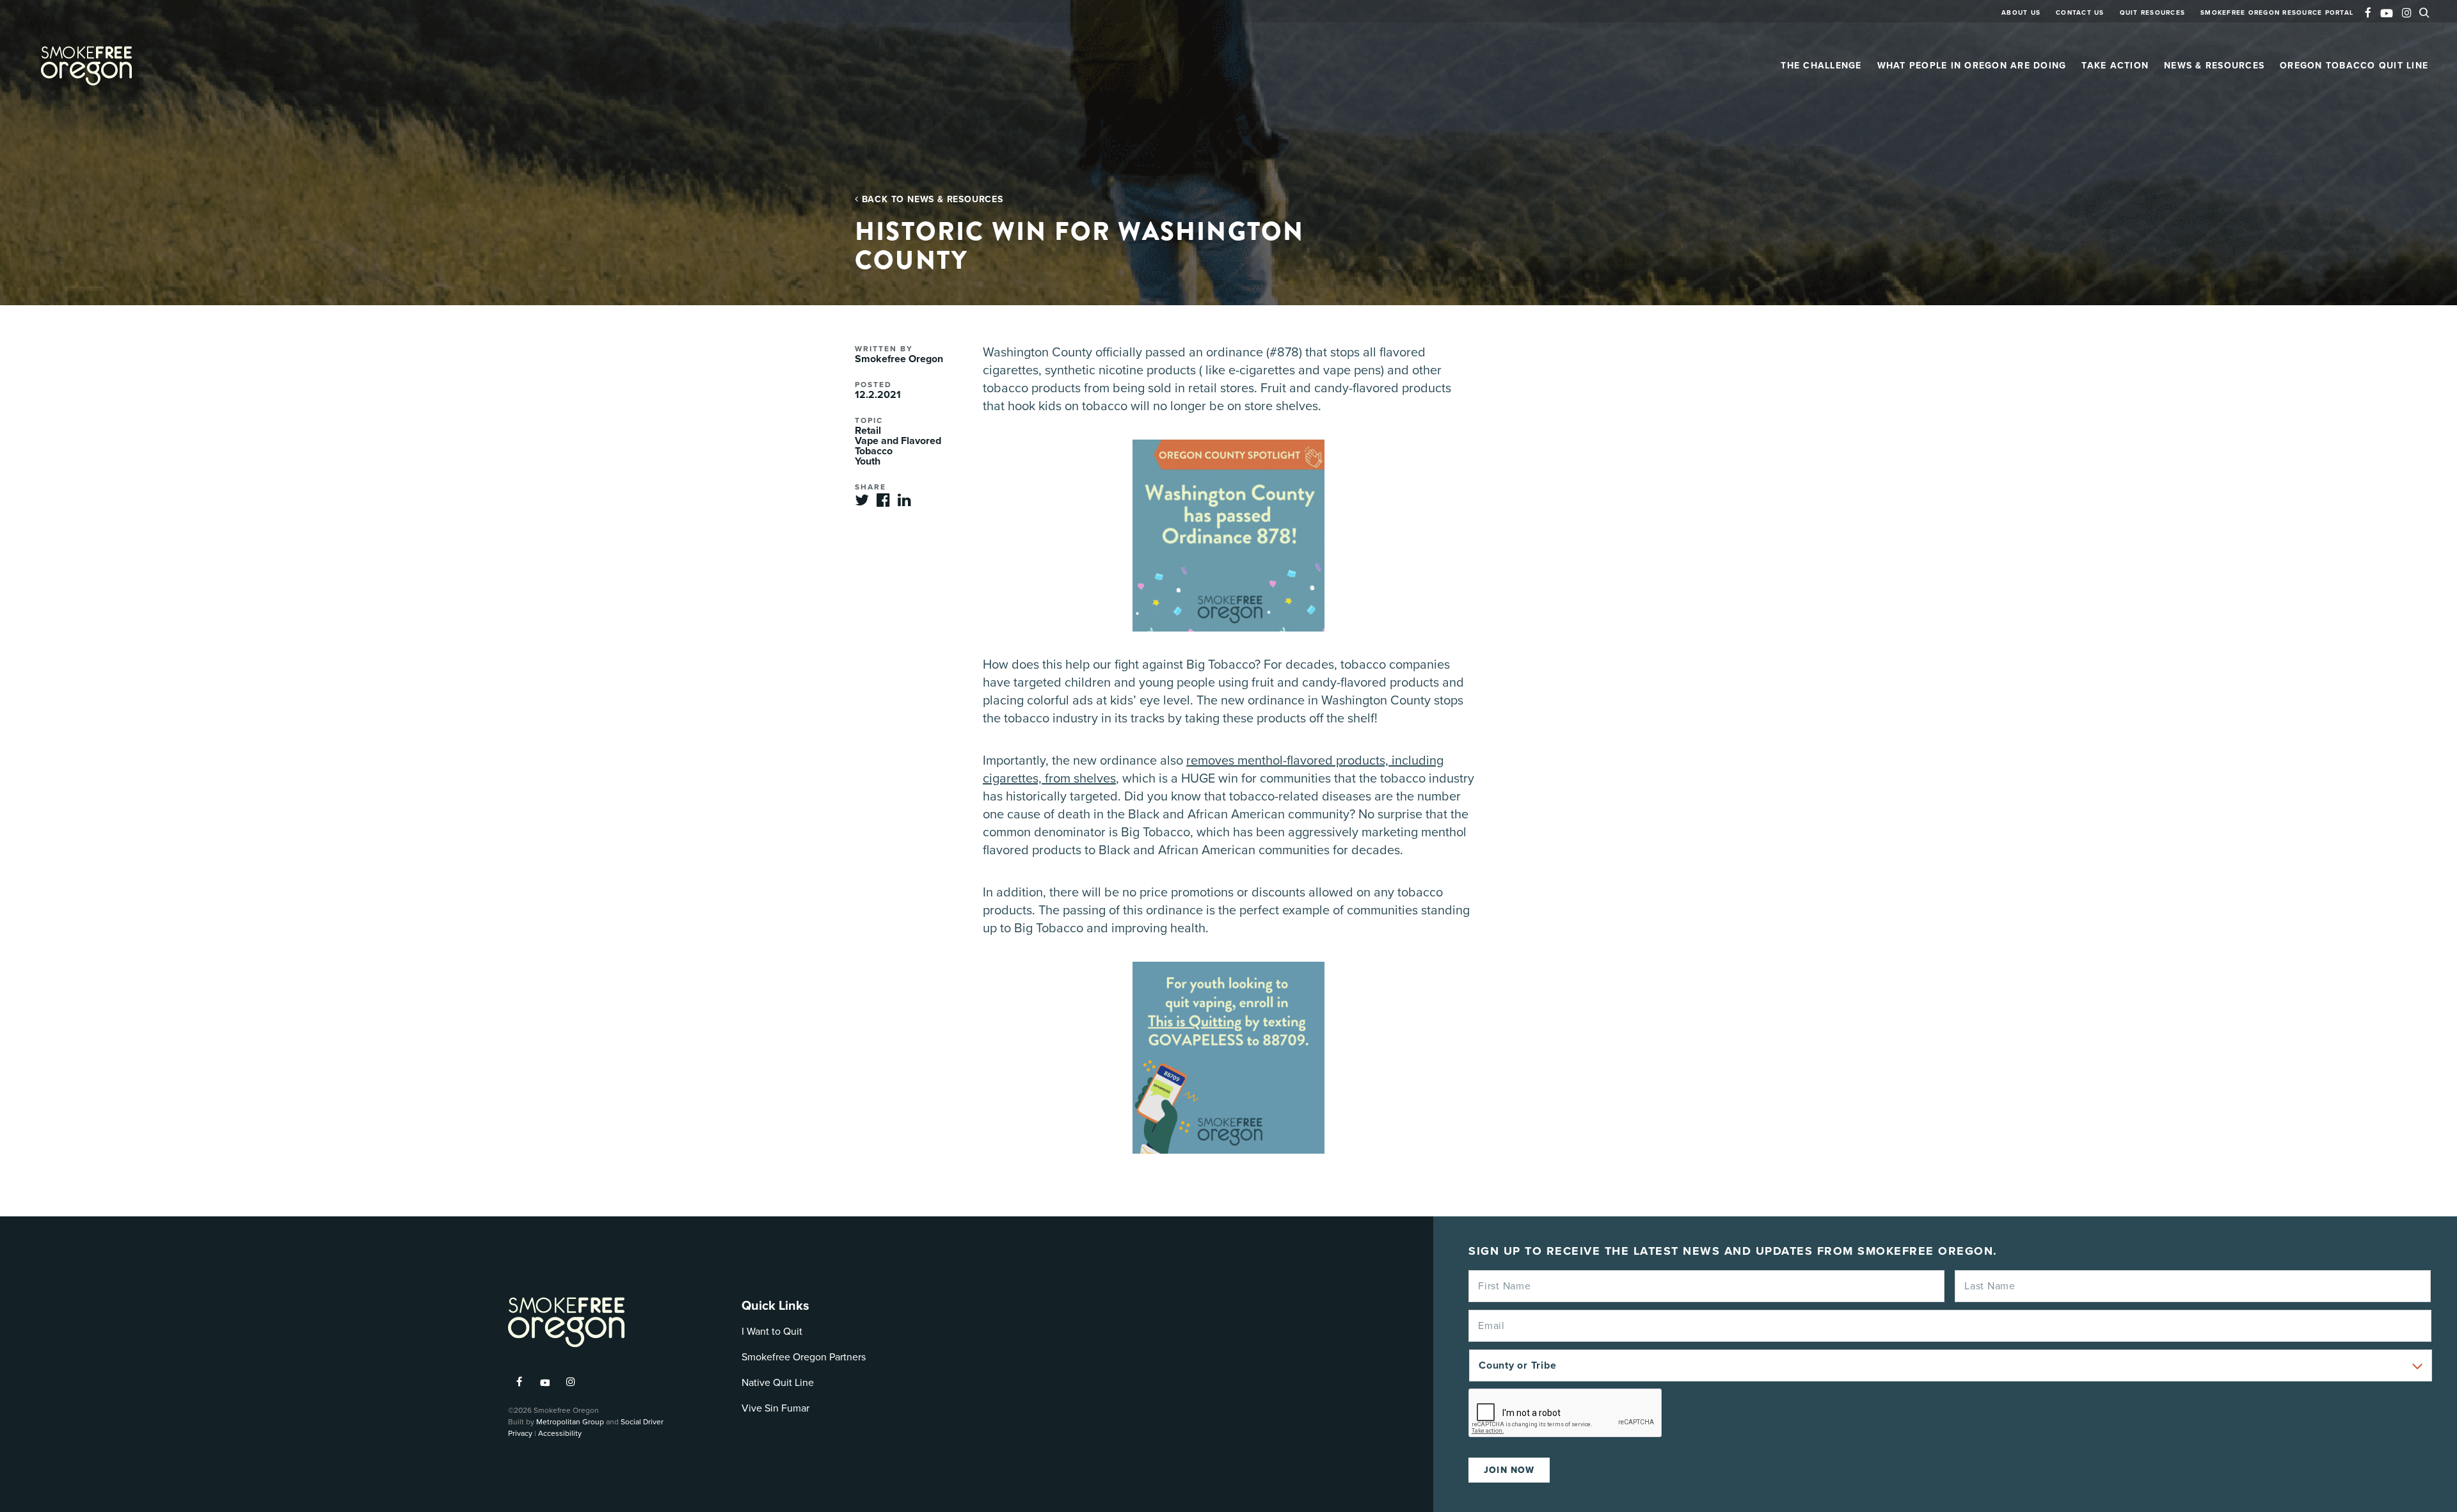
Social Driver (642, 1422)
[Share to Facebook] (883, 504)
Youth (868, 461)
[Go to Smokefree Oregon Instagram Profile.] (2407, 14)
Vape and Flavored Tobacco (898, 446)
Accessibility (560, 1433)
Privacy (520, 1433)
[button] (2428, 12)
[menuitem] (2021, 19)
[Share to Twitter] (862, 504)
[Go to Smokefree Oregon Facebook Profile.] (2368, 14)
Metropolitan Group (570, 1422)
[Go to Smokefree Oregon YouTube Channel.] (2387, 11)
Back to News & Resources (931, 199)
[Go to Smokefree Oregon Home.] (86, 66)
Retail (868, 431)
